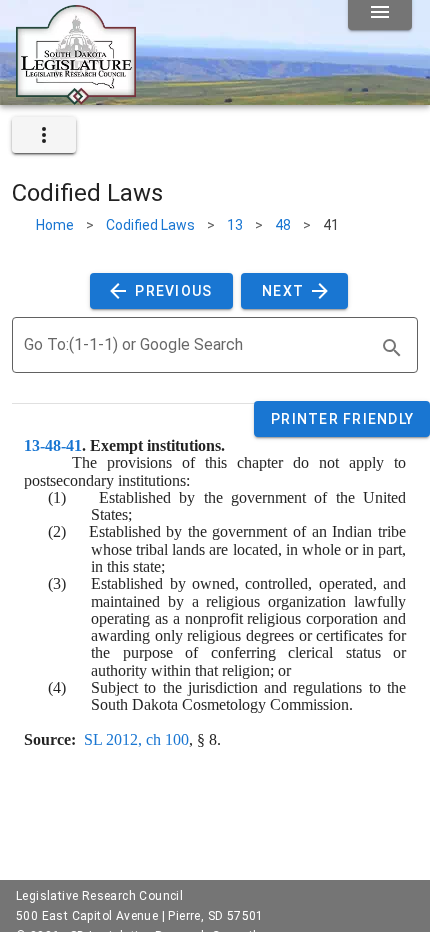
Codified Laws (150, 225)
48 (283, 225)
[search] (392, 348)
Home (55, 225)
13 (235, 225)
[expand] (44, 135)
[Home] (76, 97)
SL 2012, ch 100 (136, 739)
